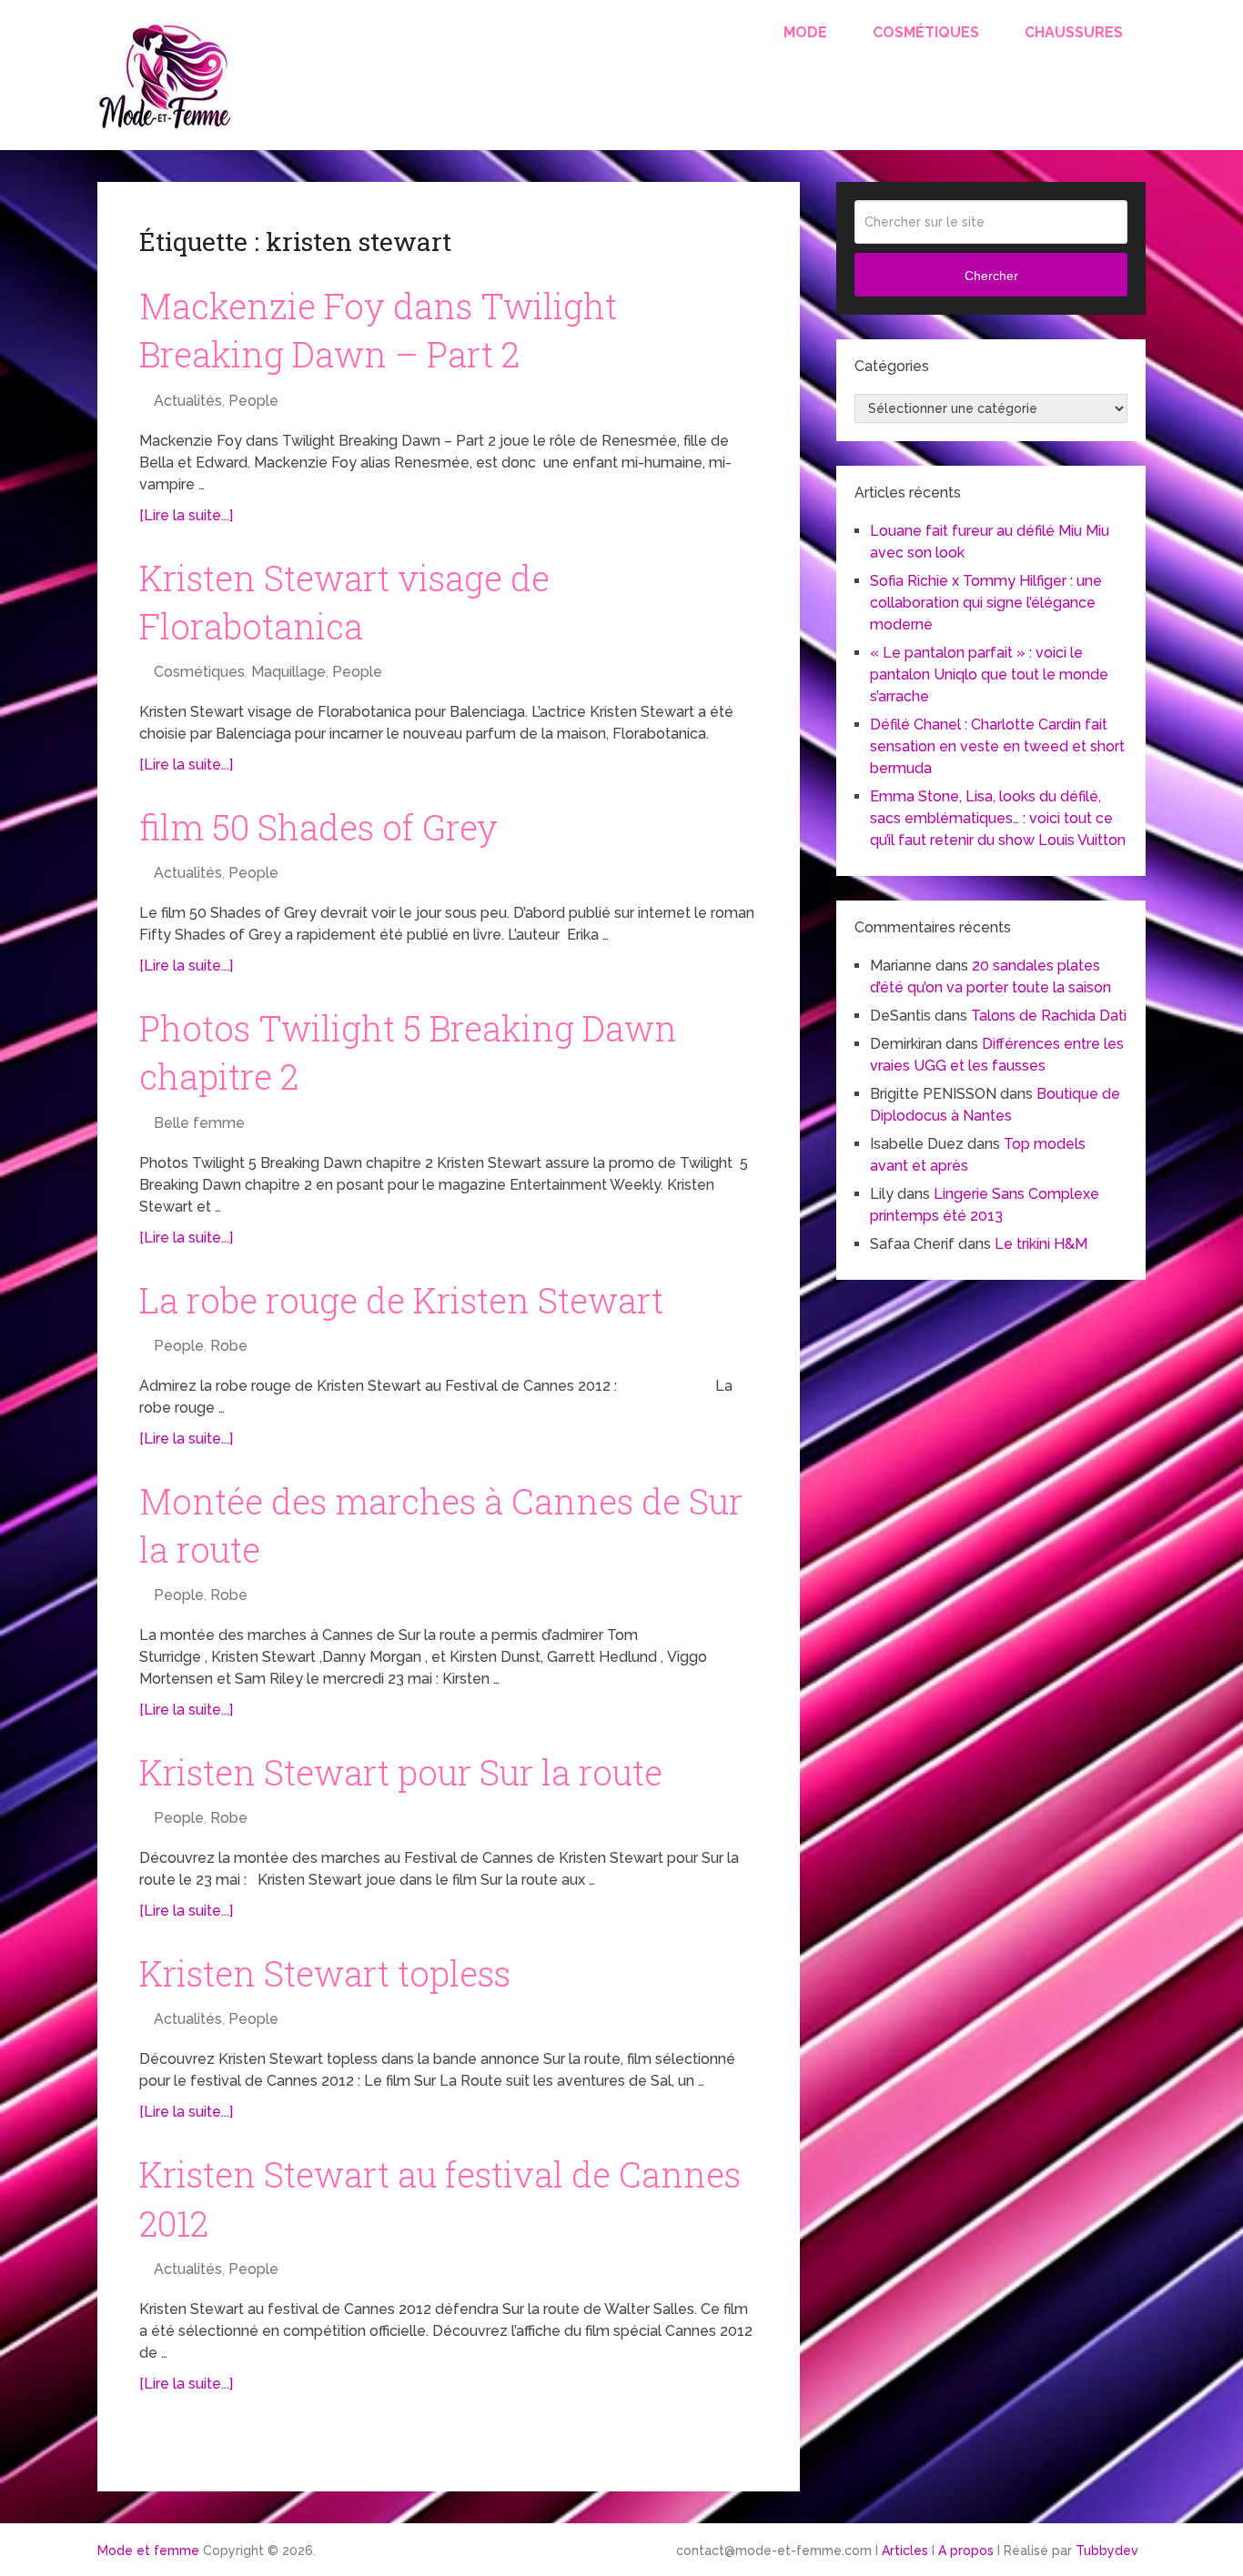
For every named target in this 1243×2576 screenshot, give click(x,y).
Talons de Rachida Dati (1049, 1016)
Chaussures (1074, 32)
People (253, 401)
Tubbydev (1107, 2551)
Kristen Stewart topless (325, 1973)
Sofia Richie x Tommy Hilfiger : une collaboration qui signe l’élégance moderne (986, 603)
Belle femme (199, 1123)
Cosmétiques (926, 32)
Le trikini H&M (1041, 1244)
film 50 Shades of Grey (318, 827)
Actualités (188, 401)
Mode (805, 32)
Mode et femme (148, 2551)
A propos (966, 2551)
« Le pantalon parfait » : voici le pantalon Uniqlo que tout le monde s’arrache (989, 674)
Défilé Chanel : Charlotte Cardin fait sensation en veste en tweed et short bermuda (997, 746)
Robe (229, 1346)
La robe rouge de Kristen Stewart (401, 1300)
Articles (905, 2551)
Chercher (991, 276)
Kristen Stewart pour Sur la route (401, 1772)
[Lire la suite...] (186, 515)
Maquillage (288, 672)
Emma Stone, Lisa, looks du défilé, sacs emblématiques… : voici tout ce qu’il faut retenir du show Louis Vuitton (998, 818)
